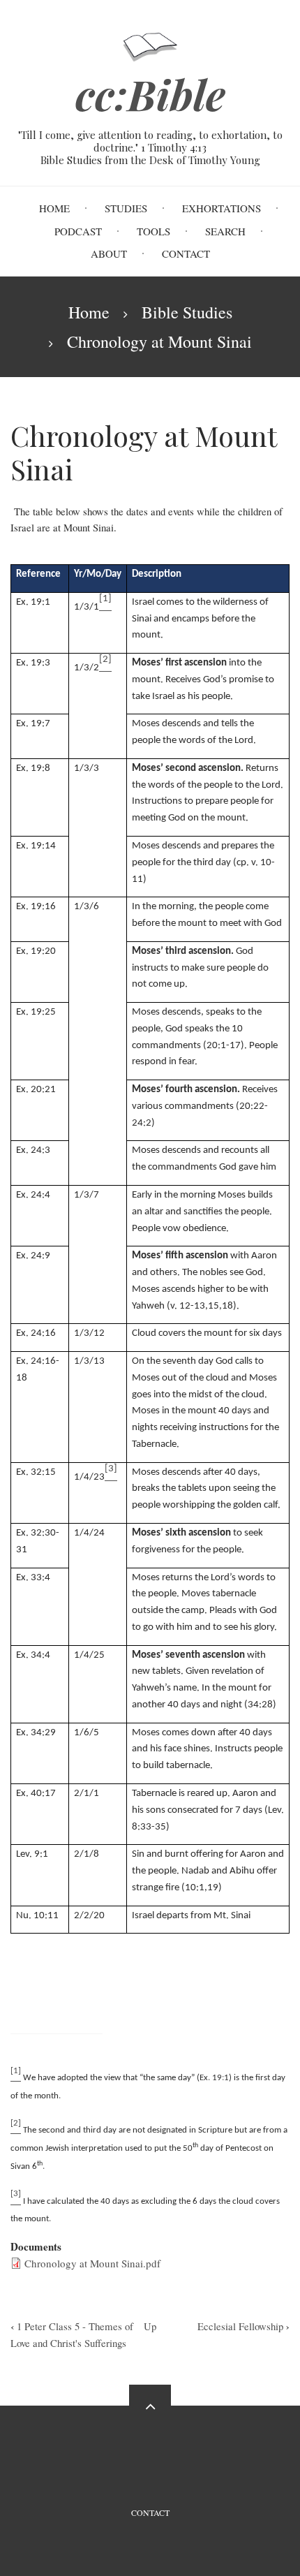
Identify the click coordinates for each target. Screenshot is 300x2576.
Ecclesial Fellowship (243, 2326)
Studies (126, 208)
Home (54, 208)
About (109, 253)
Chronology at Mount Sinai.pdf (92, 2263)
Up (150, 2326)
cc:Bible (150, 94)
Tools (153, 231)
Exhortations (222, 208)
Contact (186, 253)
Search (225, 231)
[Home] (150, 46)
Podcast (78, 231)
